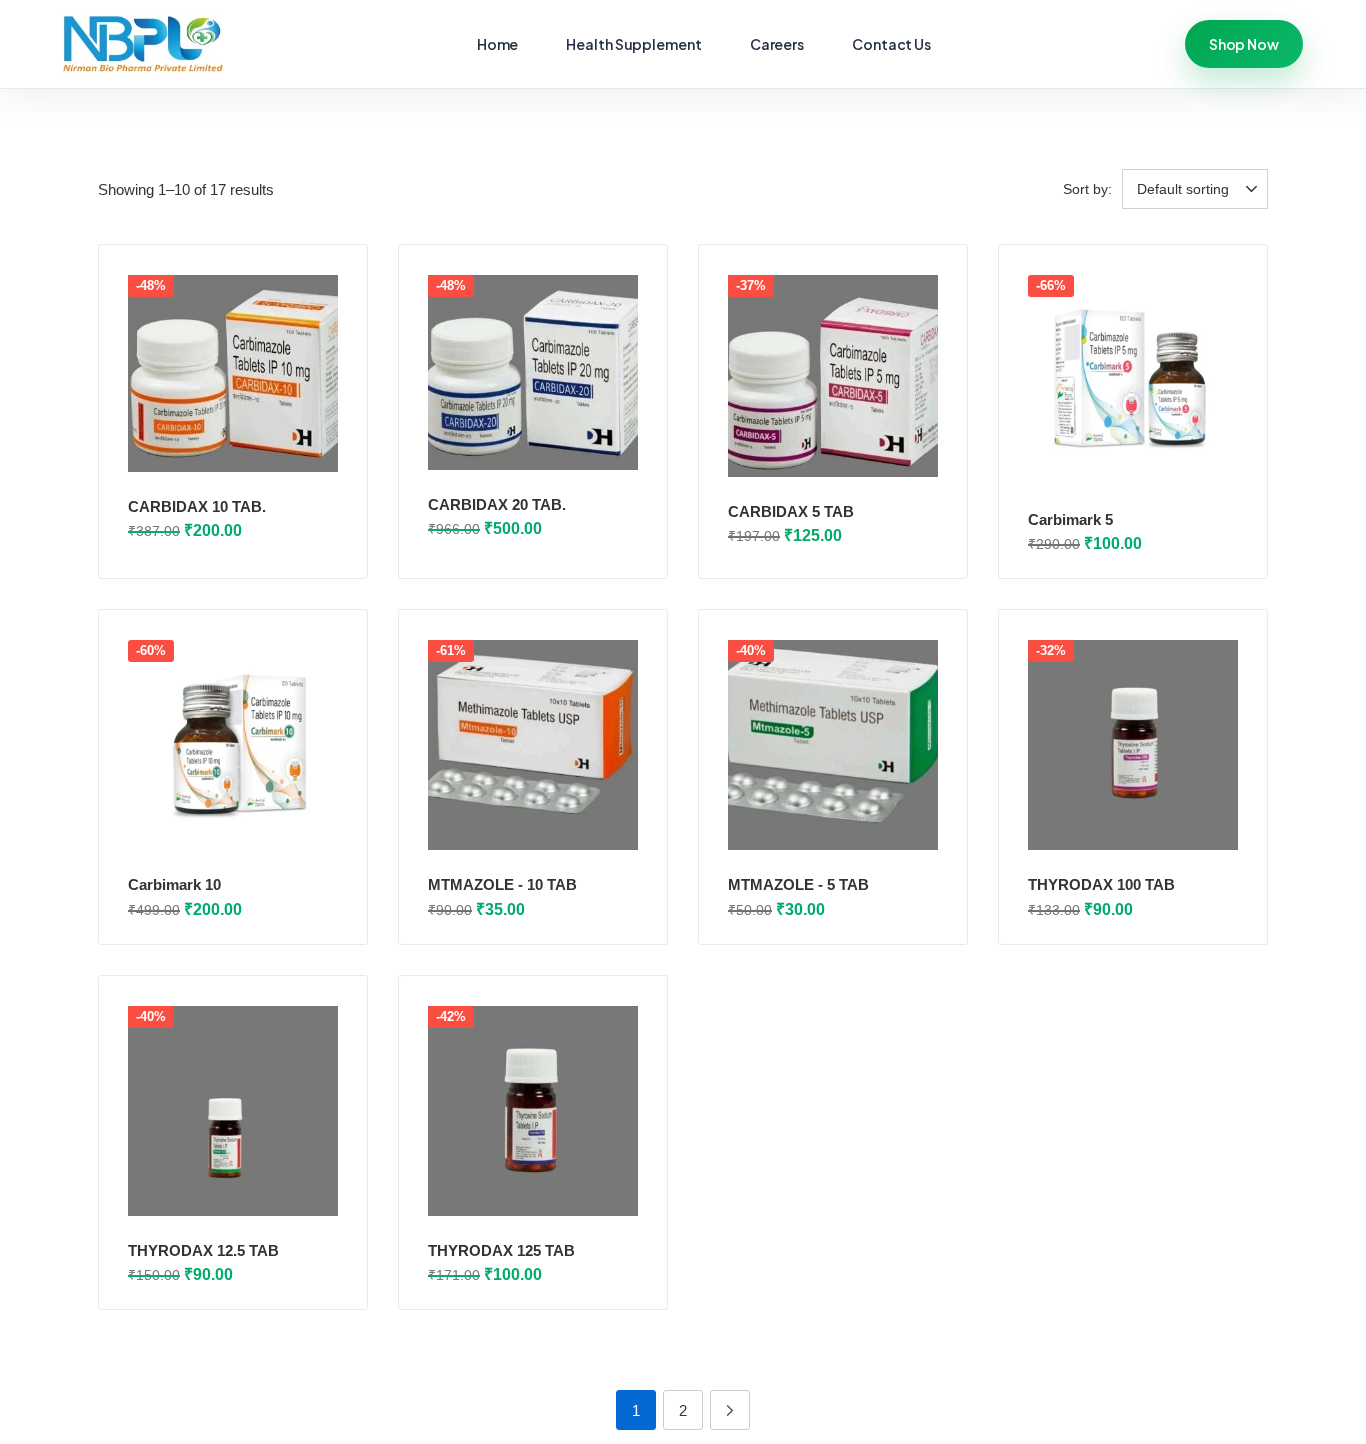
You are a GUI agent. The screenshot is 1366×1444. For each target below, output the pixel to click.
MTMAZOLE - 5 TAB (798, 884)
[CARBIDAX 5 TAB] (833, 376)
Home (498, 44)
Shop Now (1244, 44)
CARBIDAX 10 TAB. (197, 506)
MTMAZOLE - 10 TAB (502, 884)
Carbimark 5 (1070, 519)
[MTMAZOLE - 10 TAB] (533, 745)
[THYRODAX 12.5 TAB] (233, 1111)
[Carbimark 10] (233, 745)
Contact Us (891, 44)
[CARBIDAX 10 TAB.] (233, 373)
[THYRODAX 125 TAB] (533, 1111)
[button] (1198, 189)
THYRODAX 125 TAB (501, 1250)
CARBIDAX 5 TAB (791, 511)
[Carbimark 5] (1133, 380)
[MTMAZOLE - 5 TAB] (833, 745)
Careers (777, 44)
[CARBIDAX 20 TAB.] (533, 372)
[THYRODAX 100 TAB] (1133, 745)
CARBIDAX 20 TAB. (497, 504)
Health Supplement (633, 44)
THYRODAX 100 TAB (1101, 884)
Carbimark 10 (174, 884)
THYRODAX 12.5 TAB (203, 1250)
